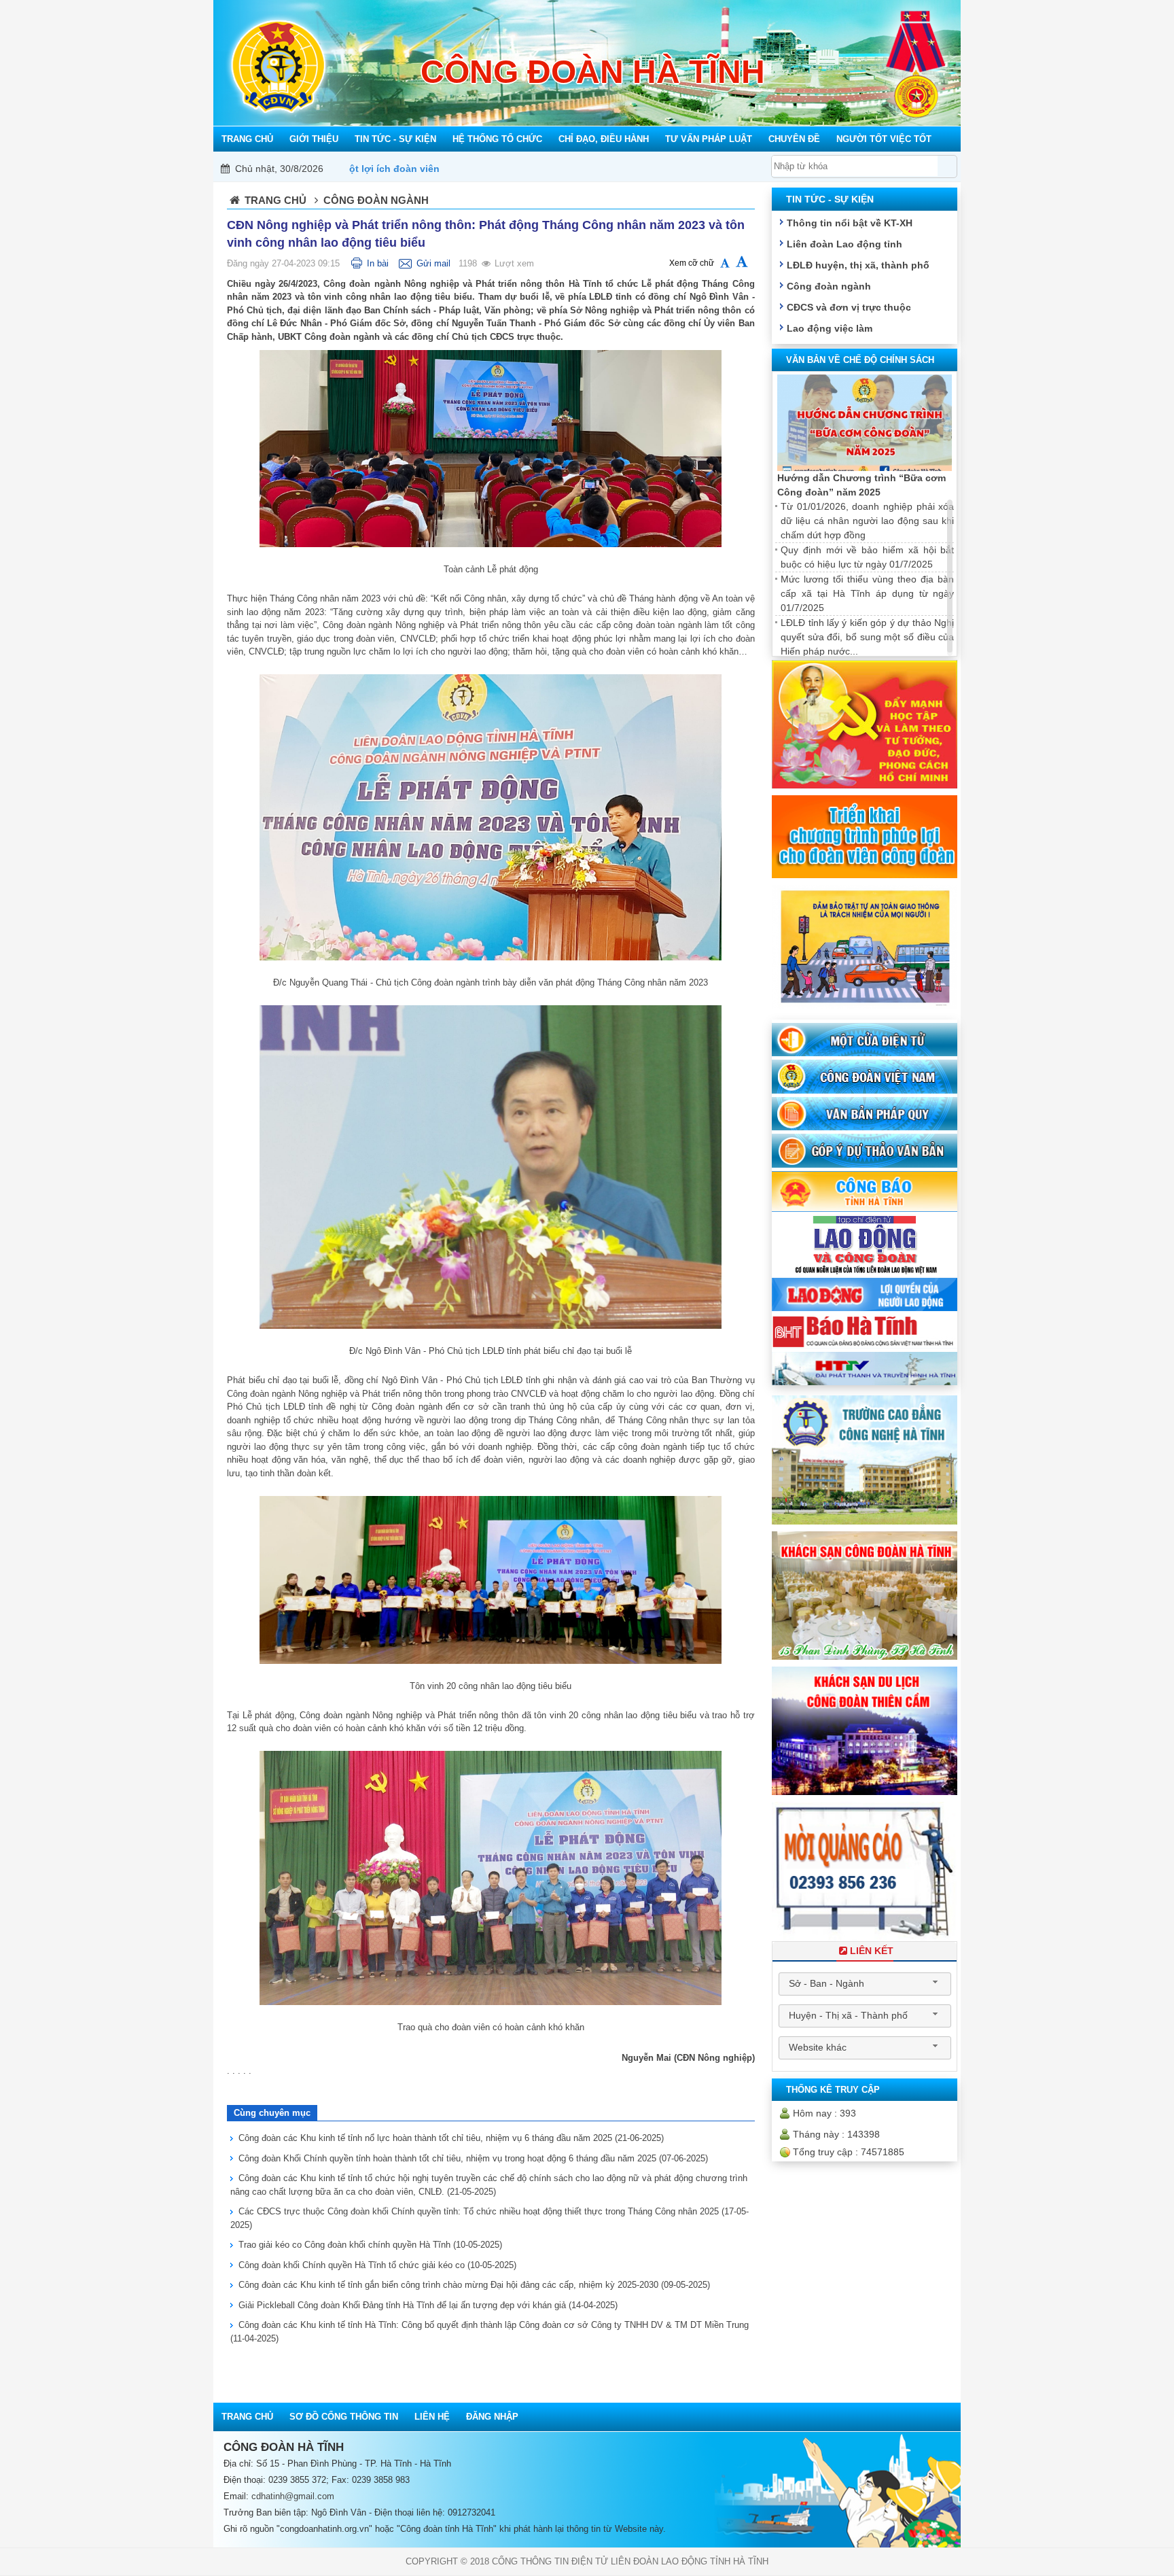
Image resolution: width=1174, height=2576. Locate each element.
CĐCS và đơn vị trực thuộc (849, 307)
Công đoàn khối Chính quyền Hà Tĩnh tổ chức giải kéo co (377, 2265)
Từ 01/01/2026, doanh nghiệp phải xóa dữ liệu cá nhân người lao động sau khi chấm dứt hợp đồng (867, 521)
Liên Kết (872, 1951)
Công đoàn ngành (829, 286)
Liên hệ (432, 2417)
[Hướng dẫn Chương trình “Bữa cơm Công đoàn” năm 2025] (865, 423)
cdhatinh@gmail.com (293, 2496)
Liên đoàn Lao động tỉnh (844, 244)
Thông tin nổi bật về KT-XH (850, 223)
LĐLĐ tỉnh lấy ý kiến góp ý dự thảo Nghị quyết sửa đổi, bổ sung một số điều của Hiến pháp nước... (867, 637)
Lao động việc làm (830, 328)
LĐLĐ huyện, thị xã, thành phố (858, 265)
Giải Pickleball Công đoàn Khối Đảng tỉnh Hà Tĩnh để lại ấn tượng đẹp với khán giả (428, 2305)
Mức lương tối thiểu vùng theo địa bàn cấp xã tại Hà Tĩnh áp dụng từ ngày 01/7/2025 (867, 593)
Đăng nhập (492, 2417)
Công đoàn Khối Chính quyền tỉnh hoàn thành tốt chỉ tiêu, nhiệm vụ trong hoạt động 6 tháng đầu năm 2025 (473, 2158)
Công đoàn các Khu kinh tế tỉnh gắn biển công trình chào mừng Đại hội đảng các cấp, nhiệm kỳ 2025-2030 (474, 2285)
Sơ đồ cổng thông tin (344, 2417)
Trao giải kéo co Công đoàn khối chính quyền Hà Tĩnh (370, 2245)
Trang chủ (275, 200)
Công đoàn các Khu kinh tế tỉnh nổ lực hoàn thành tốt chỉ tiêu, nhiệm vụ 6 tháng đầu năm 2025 (451, 2138)
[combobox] (865, 1984)
